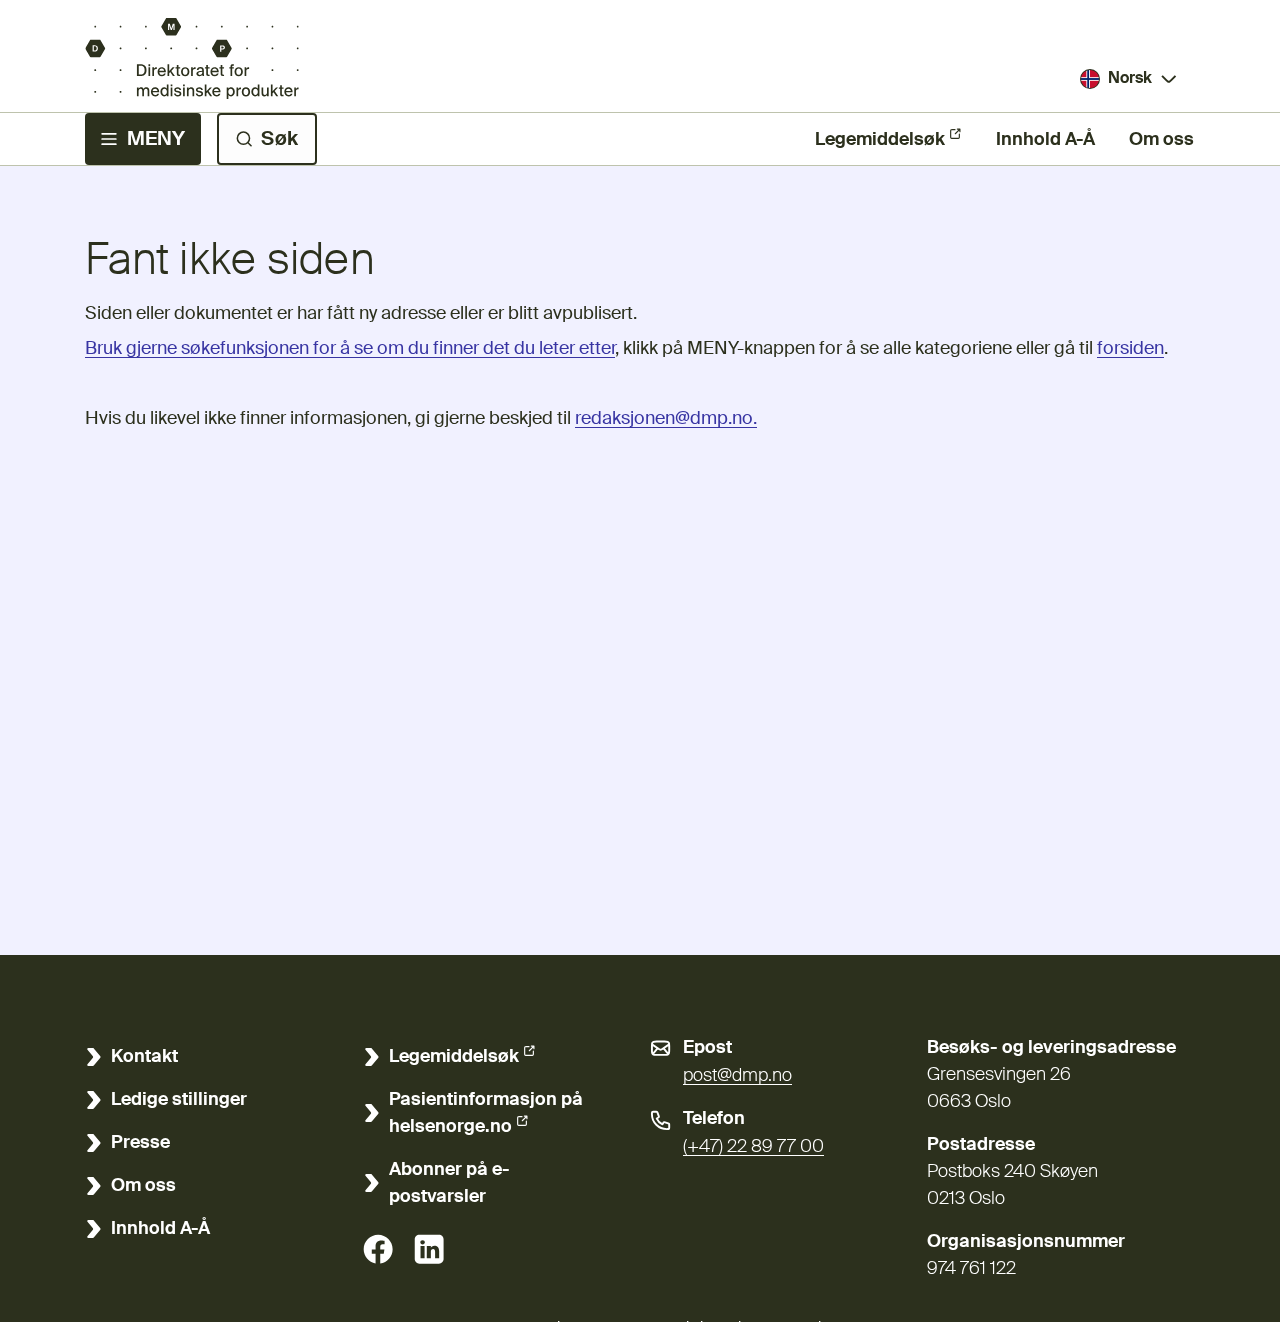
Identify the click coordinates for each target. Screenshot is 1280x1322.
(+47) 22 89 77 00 (753, 1147)
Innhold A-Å (1045, 140)
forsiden (1130, 349)
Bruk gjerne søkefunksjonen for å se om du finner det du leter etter (350, 349)
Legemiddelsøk (880, 140)
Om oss (1161, 140)
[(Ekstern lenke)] (378, 1249)
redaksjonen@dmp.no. (666, 419)
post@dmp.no (737, 1076)
